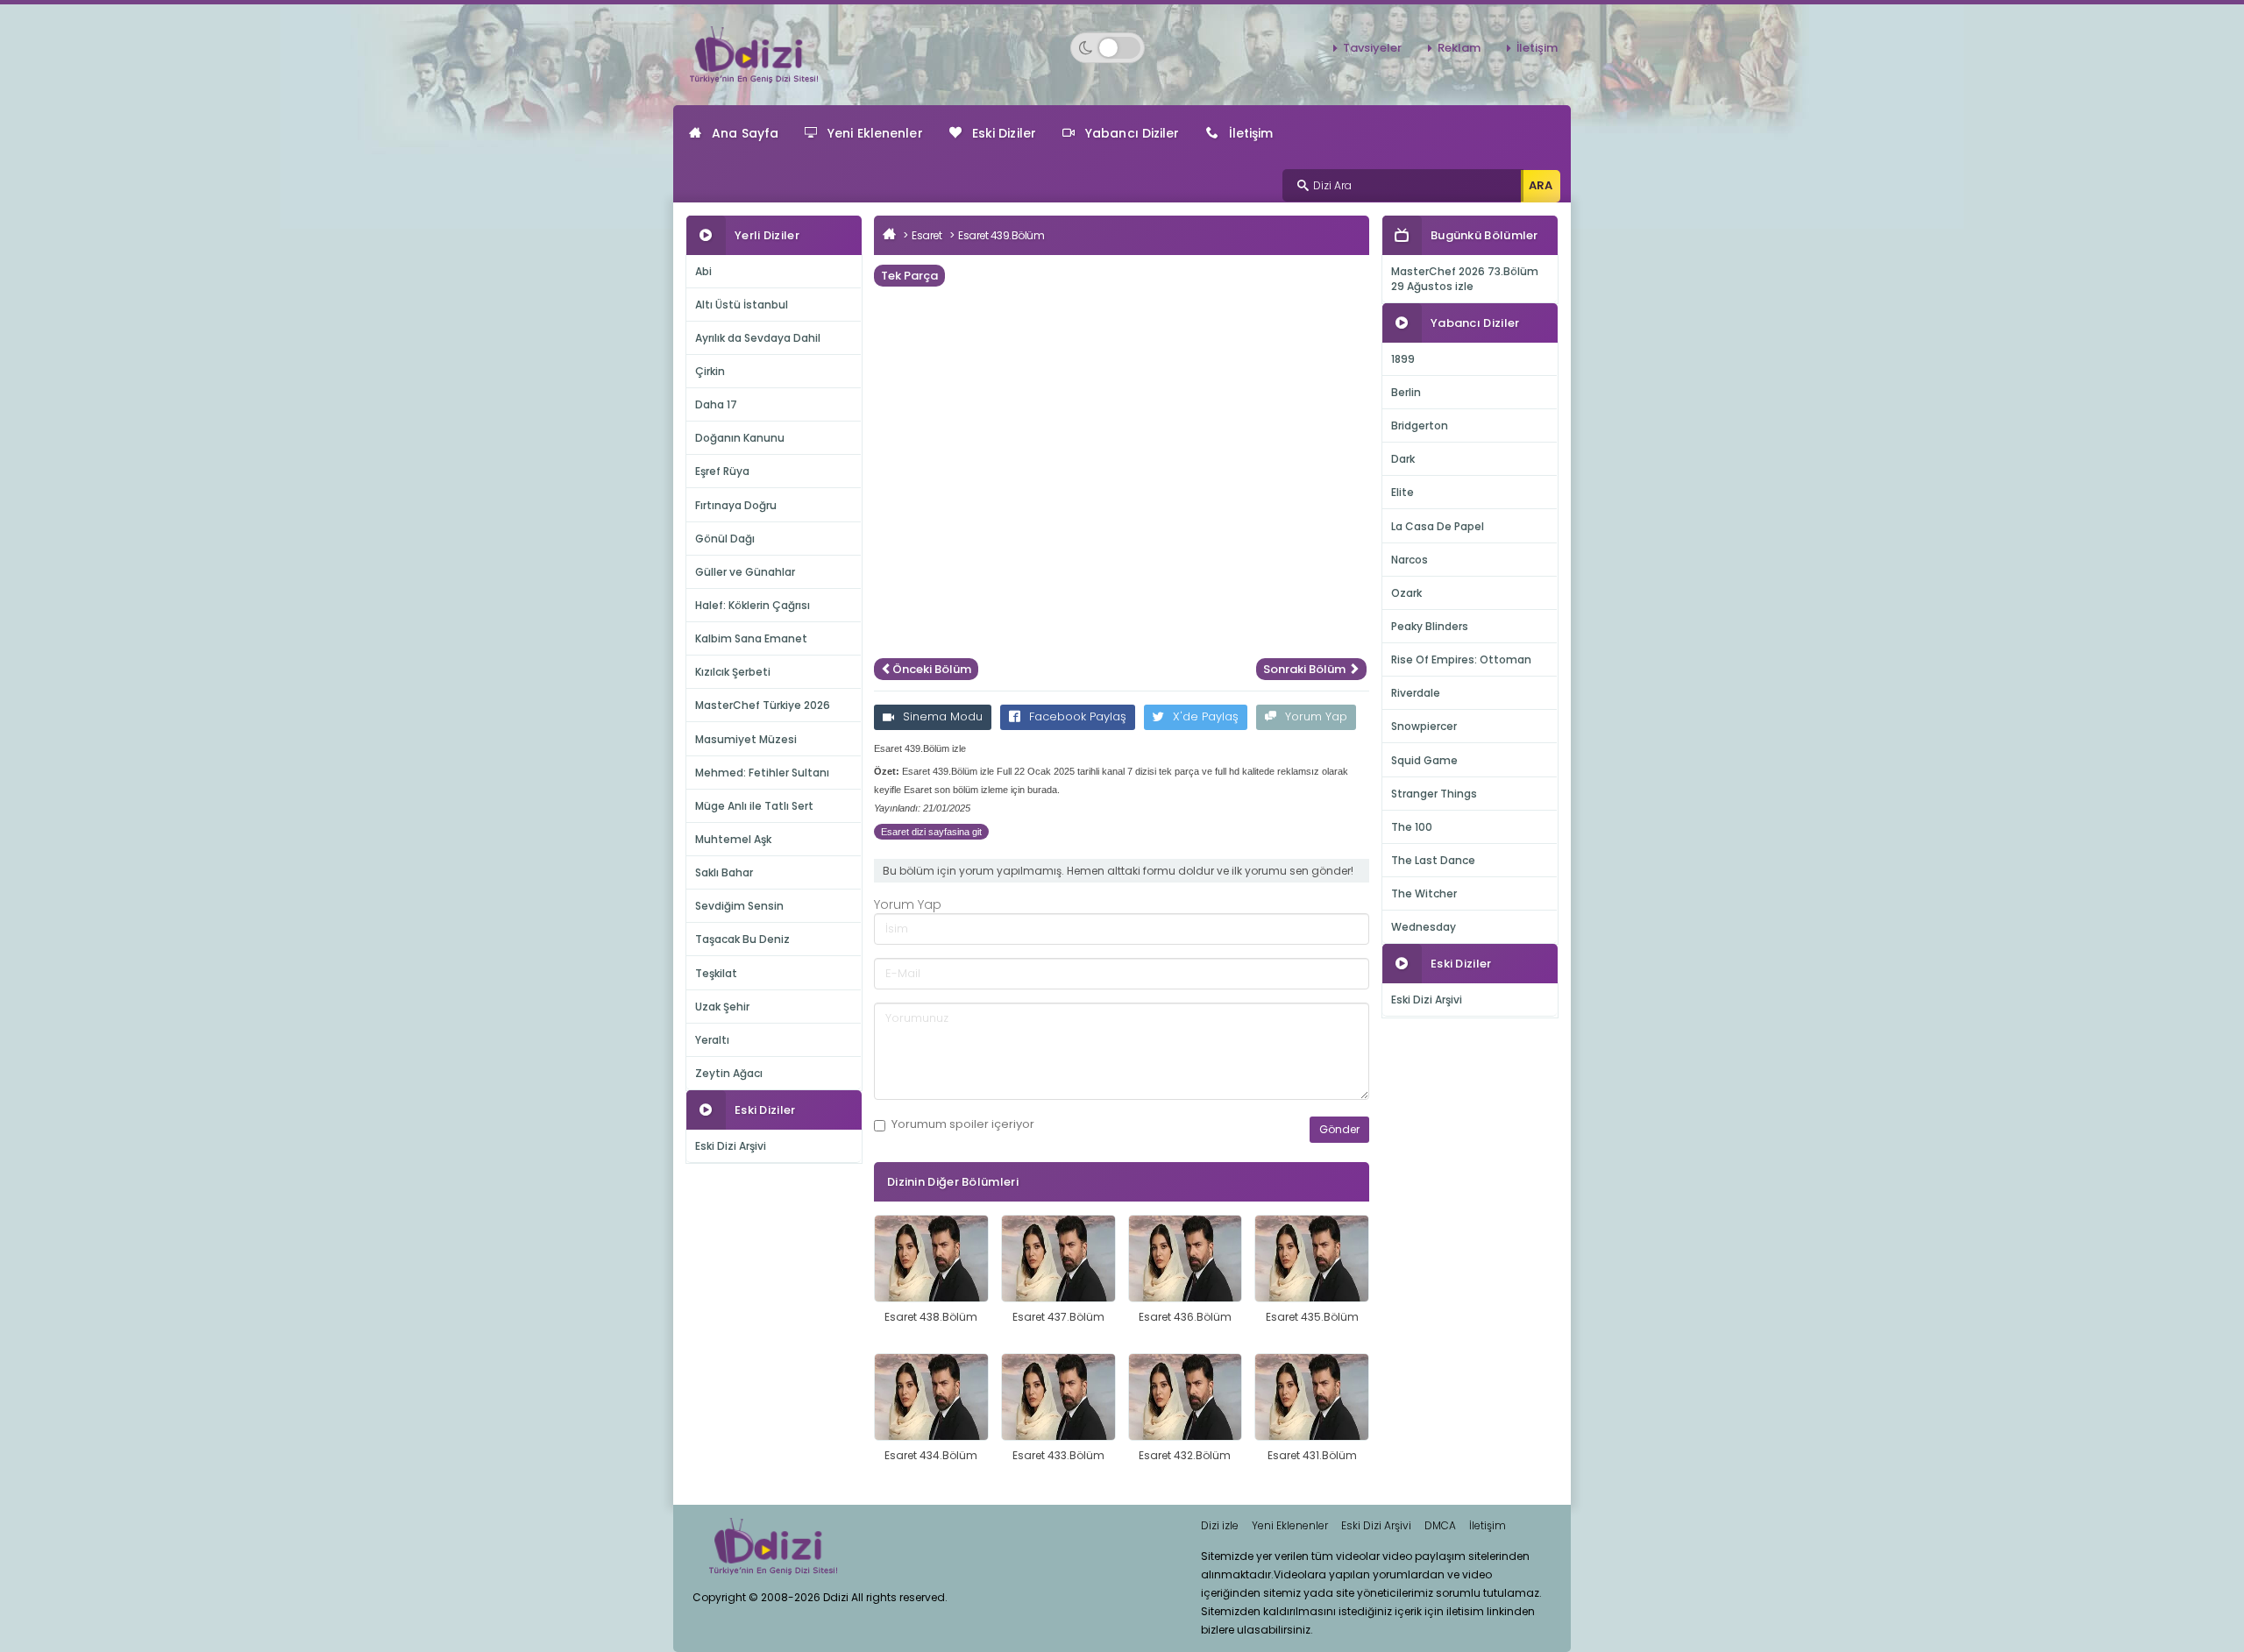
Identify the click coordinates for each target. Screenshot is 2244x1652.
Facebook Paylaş (1078, 716)
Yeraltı (712, 1040)
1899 (1403, 359)
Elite (1402, 492)
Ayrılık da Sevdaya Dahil (758, 338)
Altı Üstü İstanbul (742, 305)
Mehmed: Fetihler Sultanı (762, 773)
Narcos (1410, 560)
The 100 (1412, 827)
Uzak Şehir (722, 1007)
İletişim (1537, 48)
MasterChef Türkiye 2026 (763, 705)
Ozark (1406, 593)
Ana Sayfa (745, 133)
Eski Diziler (1004, 133)
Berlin (1406, 392)
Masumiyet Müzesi (746, 739)
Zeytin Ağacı (729, 1073)
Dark (1403, 459)
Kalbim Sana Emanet (751, 638)
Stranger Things (1434, 794)
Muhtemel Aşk (733, 839)
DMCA (1440, 1525)
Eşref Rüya (722, 471)
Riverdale (1416, 693)
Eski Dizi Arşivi (731, 1146)
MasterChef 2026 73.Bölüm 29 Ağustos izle (1465, 279)
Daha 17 (716, 404)
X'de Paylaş (1206, 716)
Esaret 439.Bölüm (1001, 235)
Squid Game (1424, 760)
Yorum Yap (1316, 716)
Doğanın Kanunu (740, 438)
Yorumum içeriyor (963, 1124)
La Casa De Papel (1438, 526)
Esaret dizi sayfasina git (931, 832)
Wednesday (1424, 927)
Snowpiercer (1424, 726)
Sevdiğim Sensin (739, 906)
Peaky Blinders (1430, 626)
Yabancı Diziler (1133, 133)
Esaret (927, 235)
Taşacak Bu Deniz (742, 939)
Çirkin (710, 371)
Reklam (1459, 48)
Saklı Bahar (724, 872)
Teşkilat (716, 973)
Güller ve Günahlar (745, 572)
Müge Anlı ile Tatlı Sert (754, 806)
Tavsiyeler (1372, 48)
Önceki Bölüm (932, 669)
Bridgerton (1420, 425)
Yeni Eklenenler (875, 133)
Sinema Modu (943, 716)
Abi (703, 271)
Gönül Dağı (725, 539)
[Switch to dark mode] (1108, 48)
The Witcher (1424, 893)
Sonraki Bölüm (1306, 669)
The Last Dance (1433, 860)
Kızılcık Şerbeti (733, 672)
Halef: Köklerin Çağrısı (753, 605)
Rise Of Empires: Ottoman (1461, 659)
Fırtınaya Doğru (736, 505)
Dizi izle (1220, 1525)
